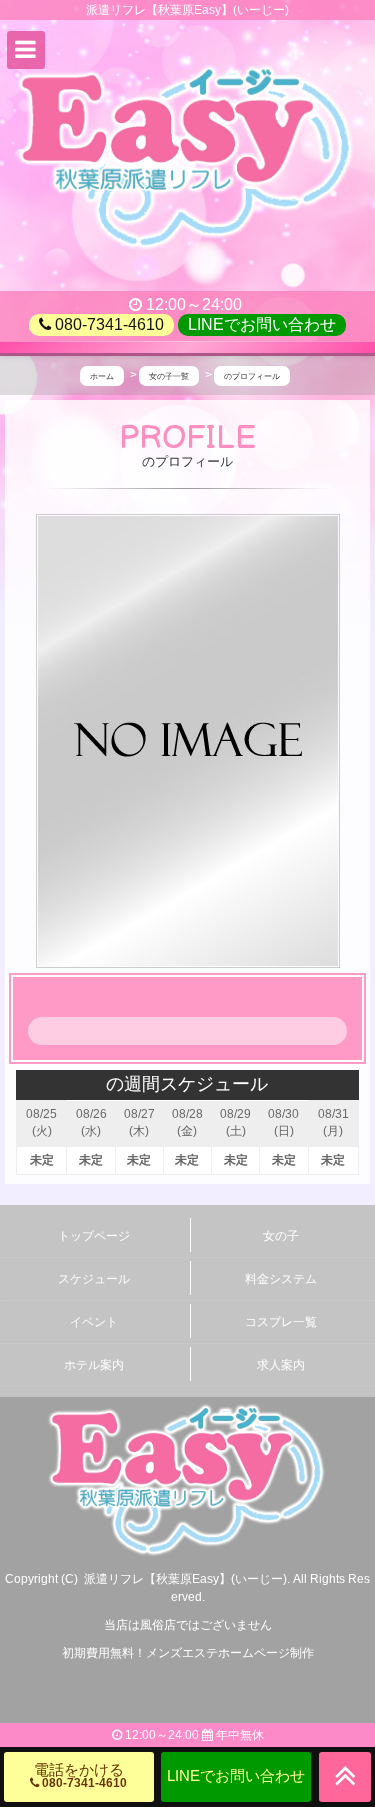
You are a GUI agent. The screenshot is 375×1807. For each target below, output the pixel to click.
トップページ (94, 1236)
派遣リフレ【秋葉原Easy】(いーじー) (185, 1579)
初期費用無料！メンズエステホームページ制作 (188, 1653)
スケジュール (94, 1279)
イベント (94, 1322)
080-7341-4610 (107, 324)
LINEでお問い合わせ (262, 324)
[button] (26, 50)
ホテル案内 (94, 1365)
